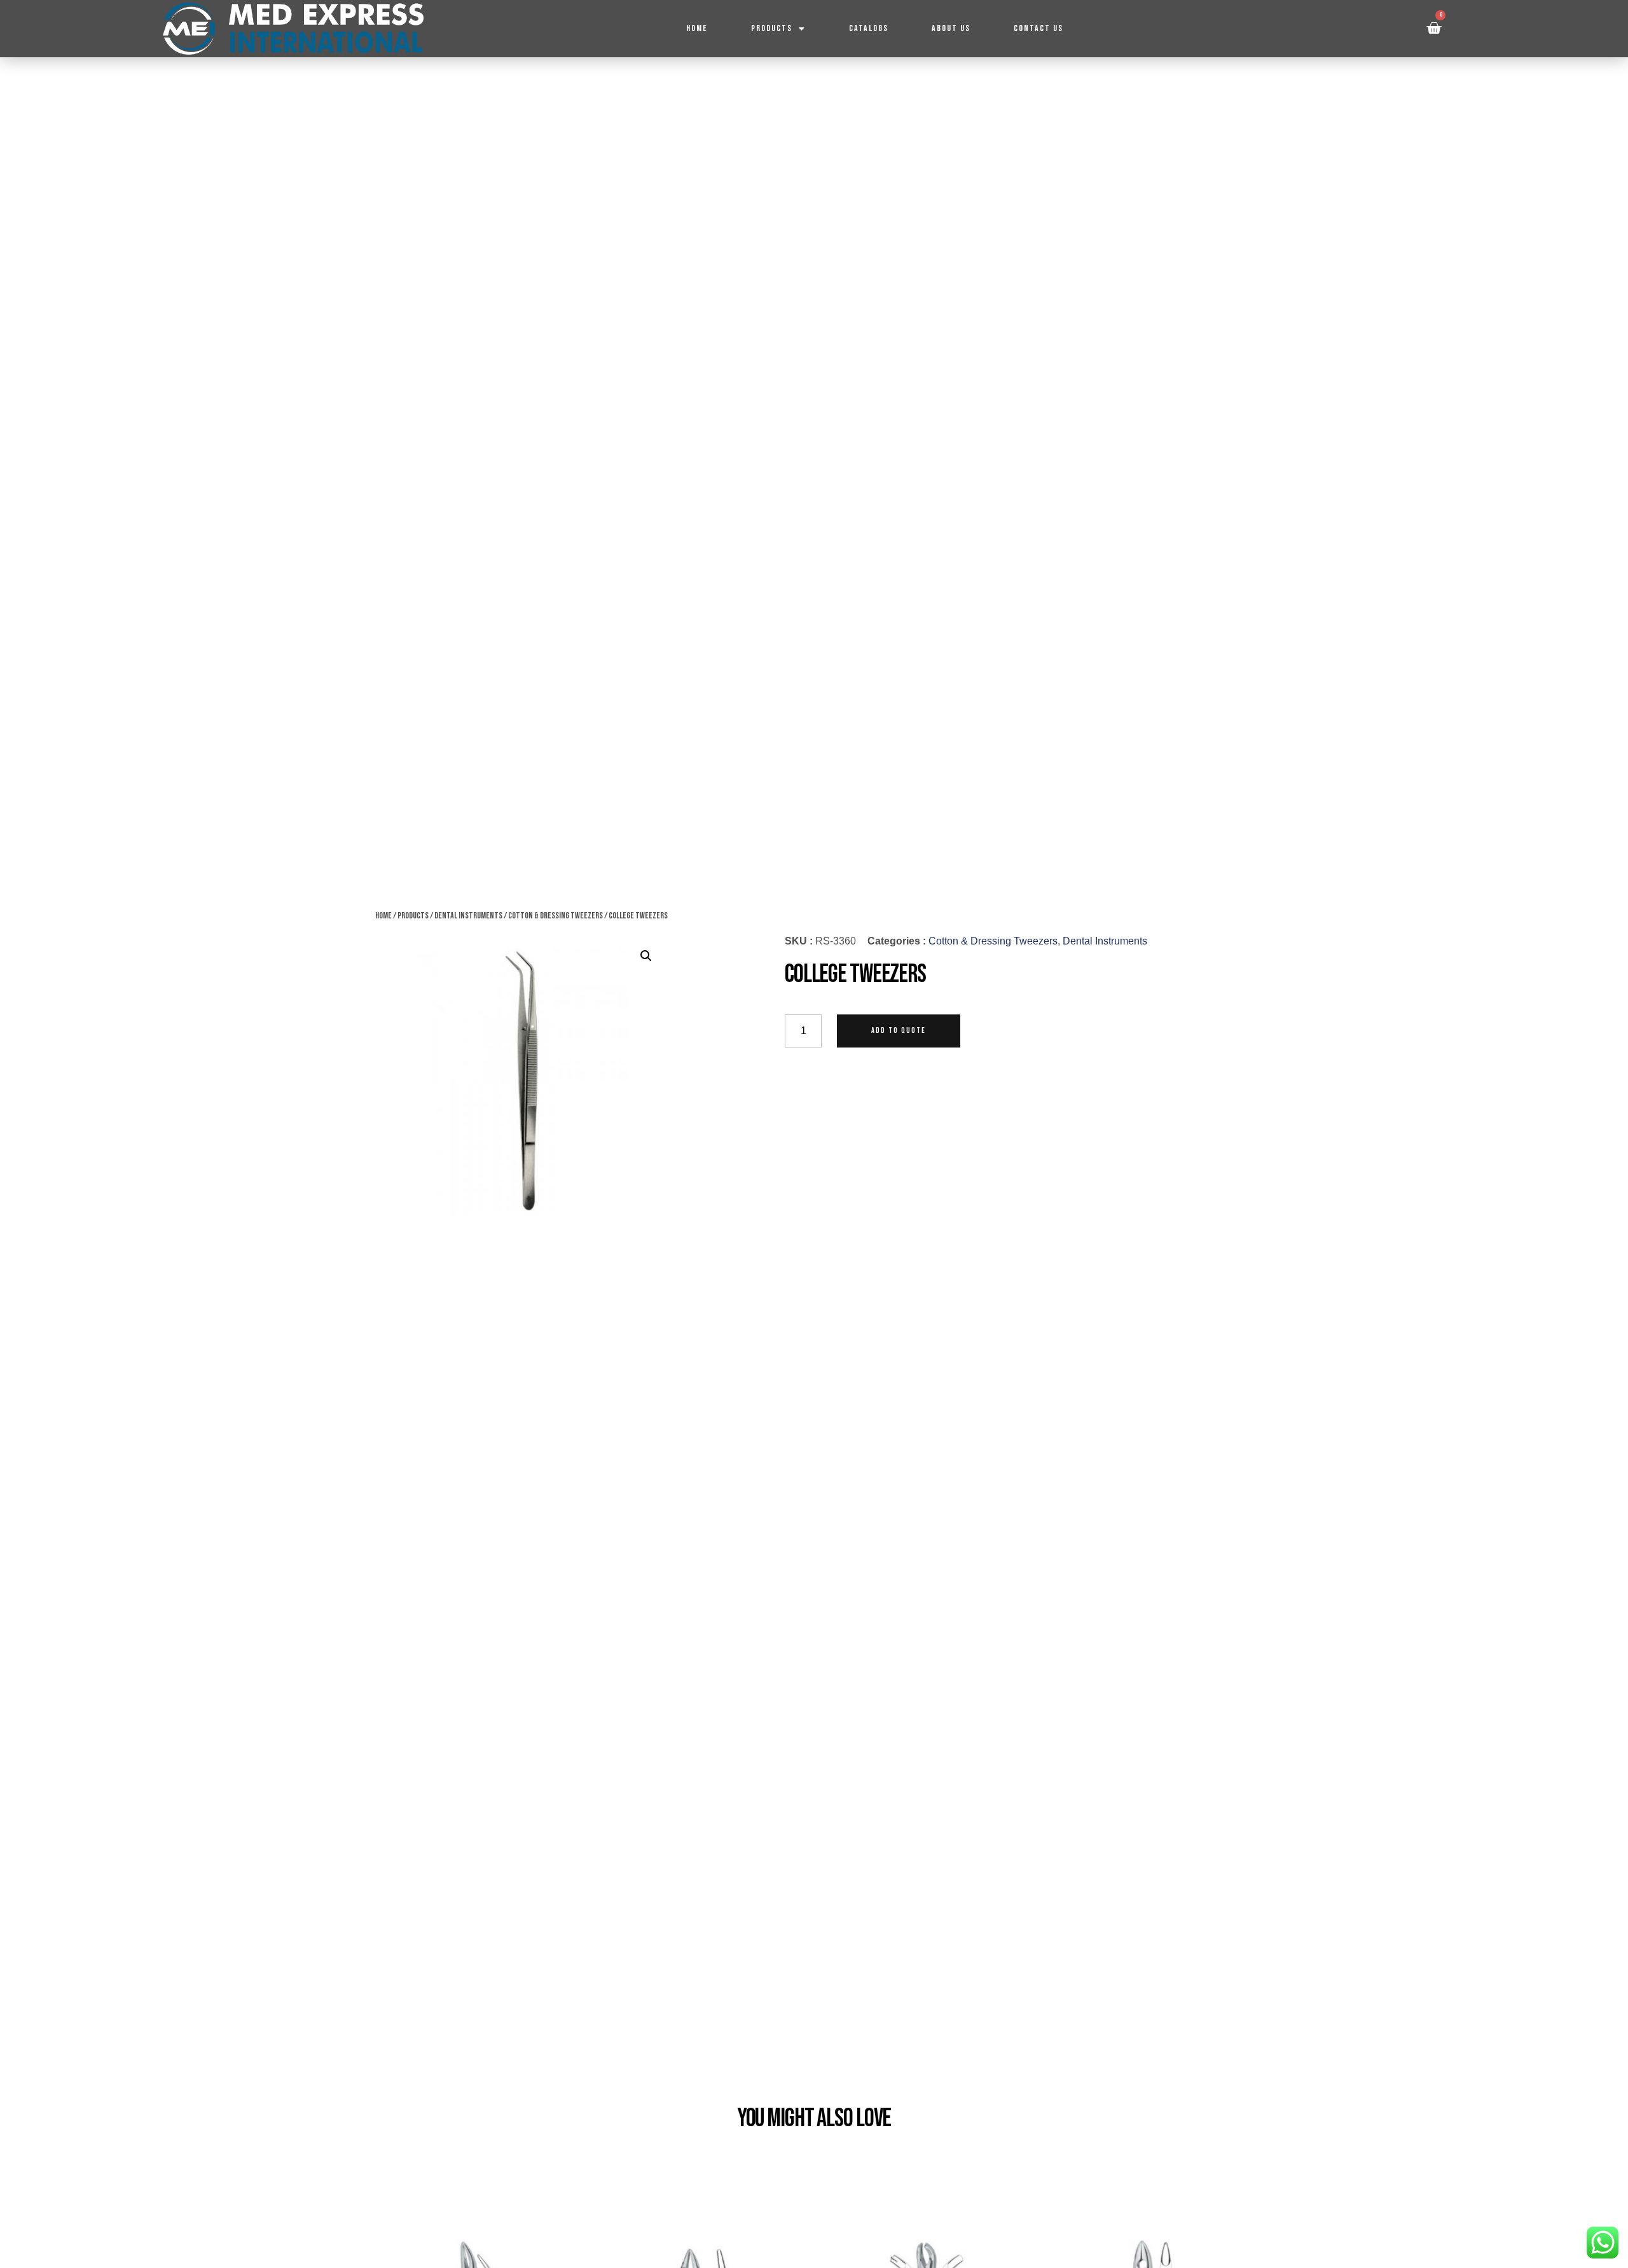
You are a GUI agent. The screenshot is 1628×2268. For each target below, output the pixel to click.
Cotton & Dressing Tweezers (555, 916)
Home (697, 28)
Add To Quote (899, 1031)
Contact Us (1038, 28)
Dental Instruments (468, 916)
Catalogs (869, 28)
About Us (951, 28)
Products (772, 28)
